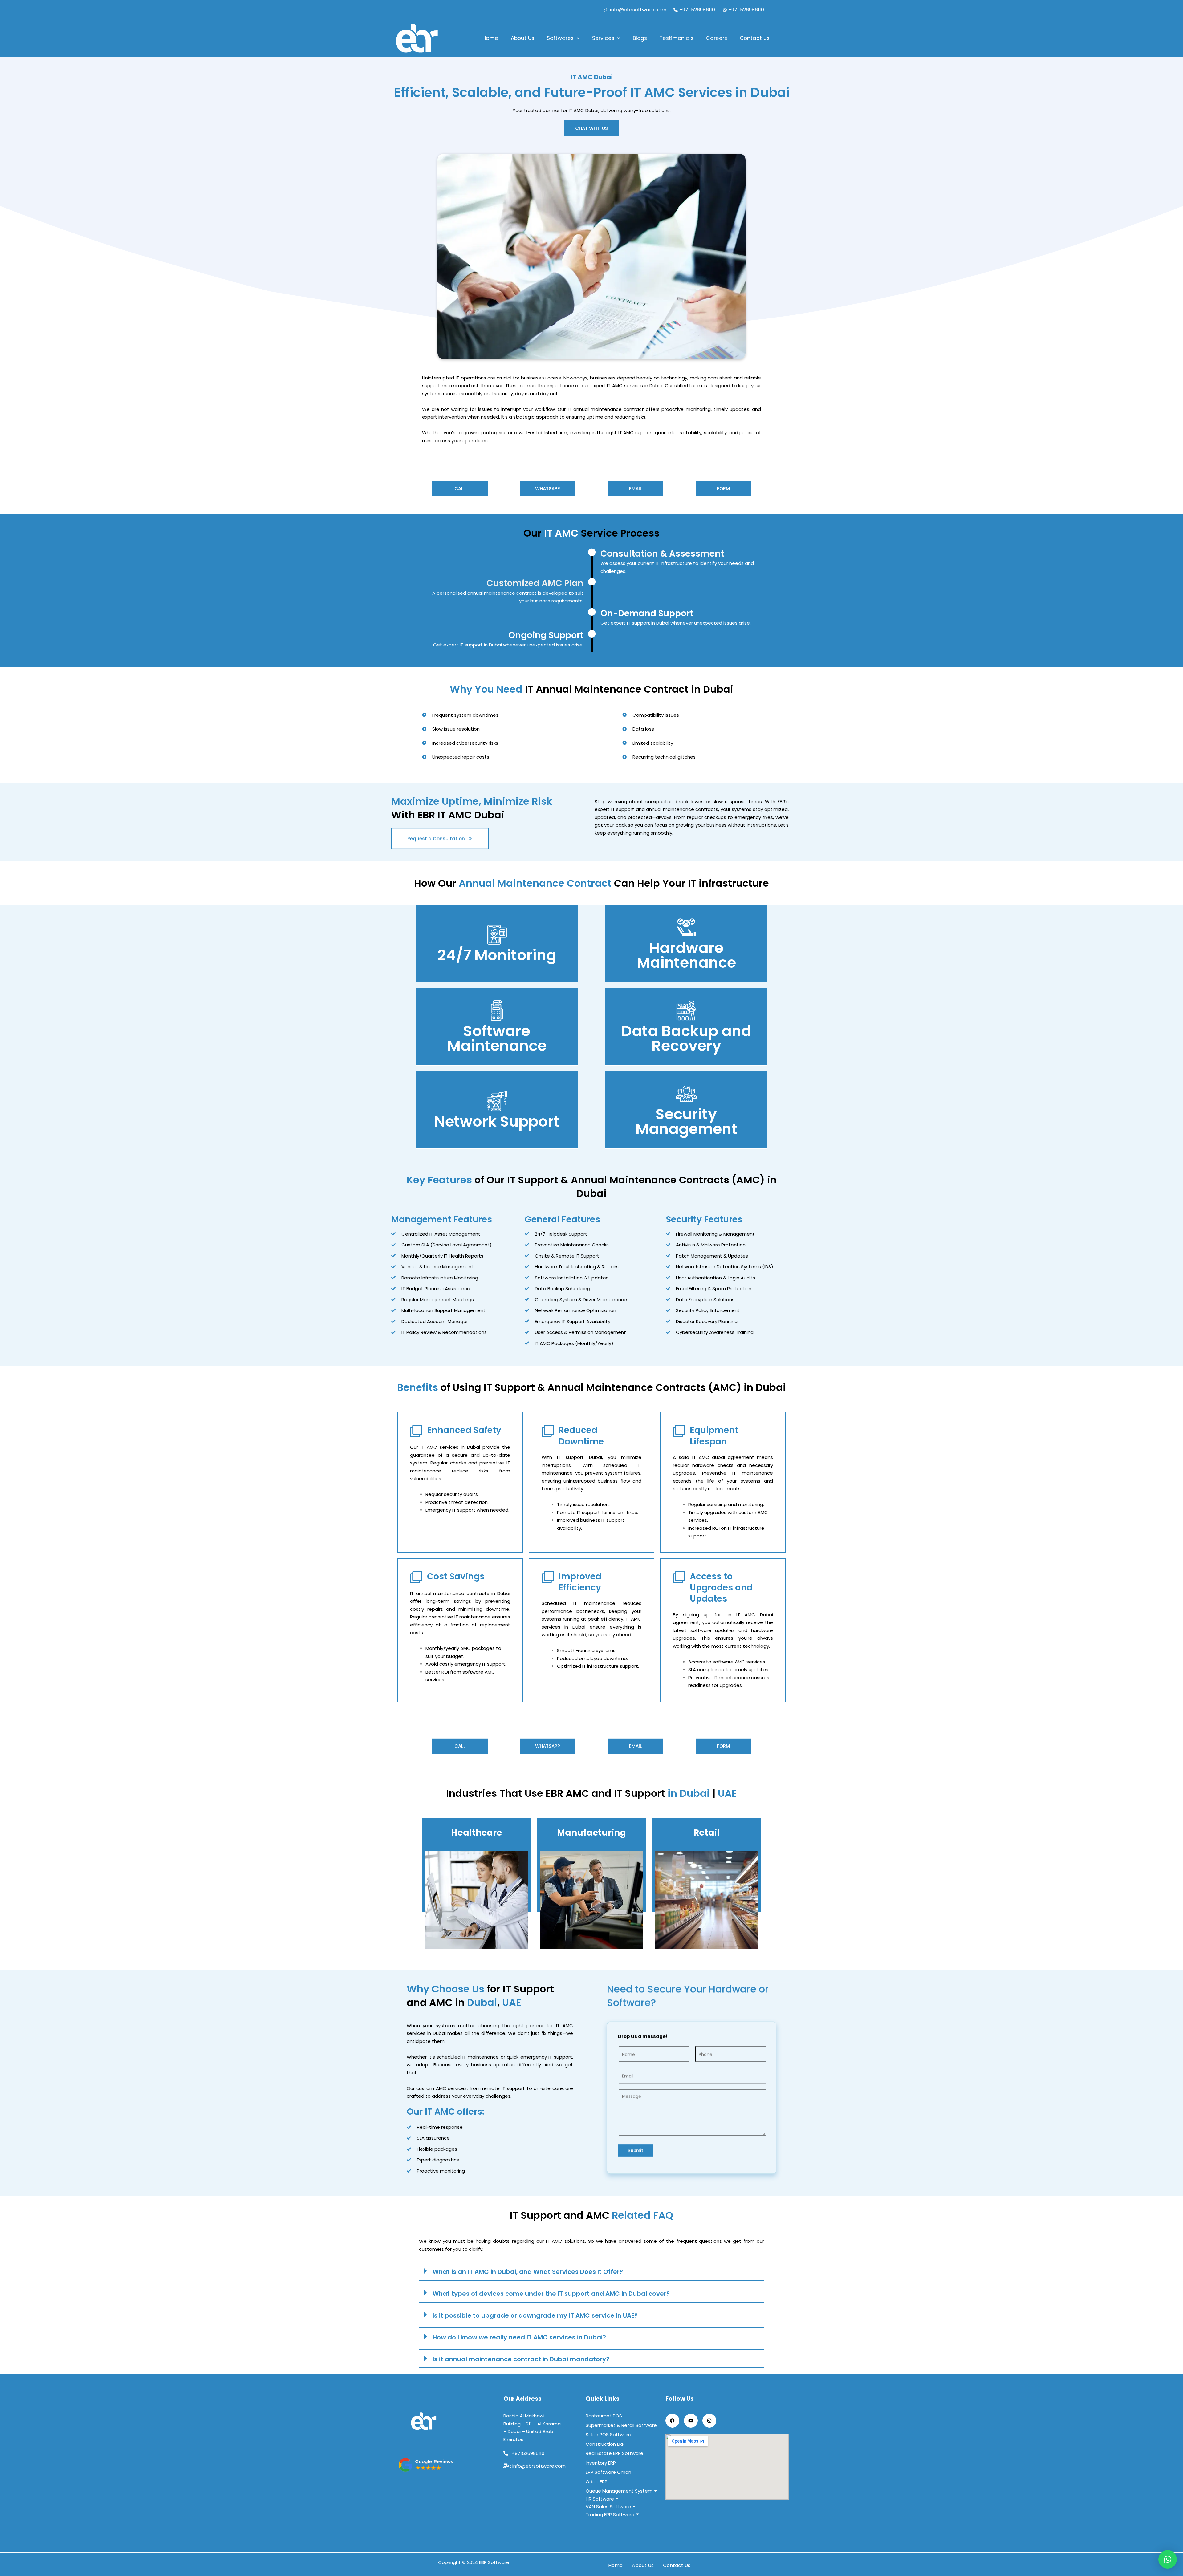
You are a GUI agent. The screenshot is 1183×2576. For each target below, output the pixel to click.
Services (603, 38)
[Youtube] (691, 2421)
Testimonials (677, 38)
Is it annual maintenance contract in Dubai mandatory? (521, 2359)
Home (490, 38)
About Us (522, 38)
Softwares (560, 38)
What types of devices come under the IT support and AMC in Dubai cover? (551, 2294)
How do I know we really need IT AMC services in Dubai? (519, 2337)
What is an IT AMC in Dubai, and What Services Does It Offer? (528, 2272)
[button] (563, 38)
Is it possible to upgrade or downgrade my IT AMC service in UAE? (535, 2315)
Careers (717, 38)
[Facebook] (672, 2421)
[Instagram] (709, 2421)
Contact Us (755, 38)
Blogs (640, 38)
